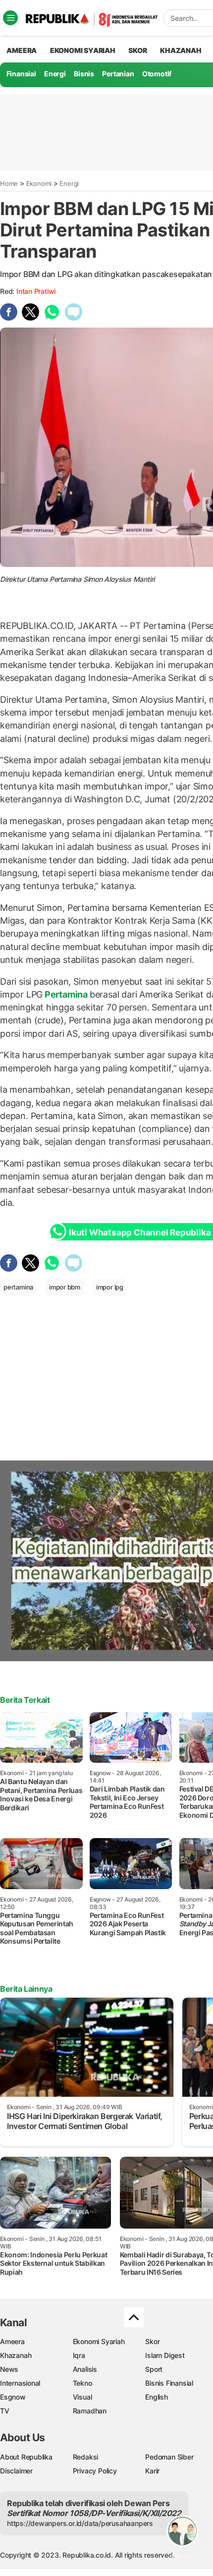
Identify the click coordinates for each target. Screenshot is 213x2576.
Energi (55, 74)
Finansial (21, 74)
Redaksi (86, 2457)
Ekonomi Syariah (83, 50)
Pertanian (118, 74)
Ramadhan (90, 2411)
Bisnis (84, 74)
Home (9, 183)
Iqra (79, 2355)
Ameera (12, 2341)
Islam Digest (165, 2355)
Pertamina (66, 994)
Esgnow (13, 2397)
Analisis (85, 2369)
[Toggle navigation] (10, 18)
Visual (82, 2397)
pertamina (18, 1287)
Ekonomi (39, 183)
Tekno (82, 2383)
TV (5, 2411)
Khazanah (16, 2355)
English (157, 2397)
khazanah (181, 50)
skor (137, 50)
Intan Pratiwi (36, 291)
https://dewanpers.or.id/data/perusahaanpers (80, 2523)
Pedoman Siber (169, 2457)
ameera (22, 50)
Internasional (20, 2383)
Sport (154, 2369)
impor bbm (65, 1287)
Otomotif (157, 74)
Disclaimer (16, 2471)
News (9, 2369)
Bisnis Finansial (169, 2383)
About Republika (26, 2457)
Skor (152, 2341)
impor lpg (110, 1287)
